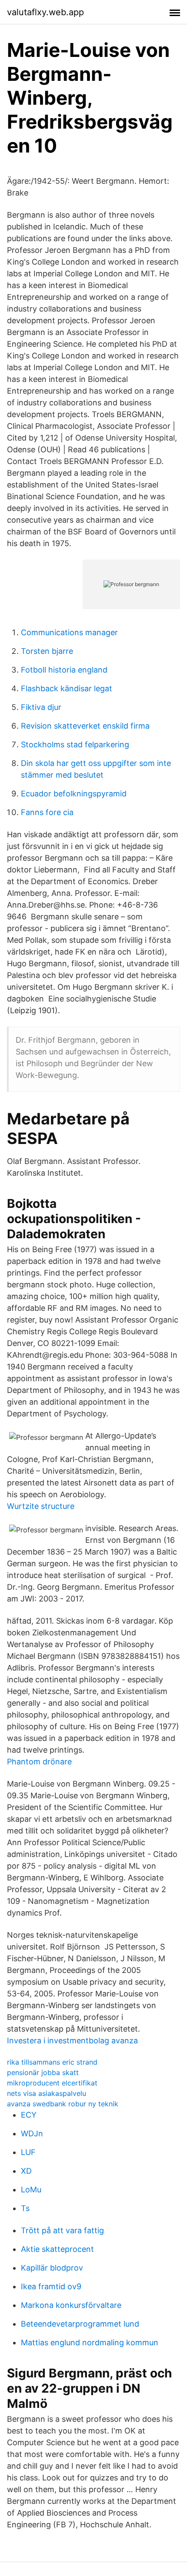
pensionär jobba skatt (43, 2072)
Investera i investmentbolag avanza (72, 2041)
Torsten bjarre (47, 651)
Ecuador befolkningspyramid (74, 794)
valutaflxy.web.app (45, 12)
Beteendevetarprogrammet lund (80, 2324)
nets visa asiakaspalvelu (47, 2093)
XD (26, 2171)
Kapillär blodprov (52, 2268)
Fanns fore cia (47, 812)
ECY (29, 2115)
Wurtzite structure (41, 1506)
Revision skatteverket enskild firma (85, 726)
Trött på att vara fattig (62, 2230)
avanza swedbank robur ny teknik (63, 2104)
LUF (28, 2152)
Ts (25, 2208)
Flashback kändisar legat (67, 688)
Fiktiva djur (41, 707)
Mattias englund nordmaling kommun (90, 2342)
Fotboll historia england (64, 670)
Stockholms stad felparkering (75, 744)
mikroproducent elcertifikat (52, 2083)
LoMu (31, 2190)
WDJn (32, 2133)
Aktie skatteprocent (57, 2249)
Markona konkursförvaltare (71, 2305)
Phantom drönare (39, 1762)
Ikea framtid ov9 (51, 2286)
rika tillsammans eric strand (52, 2062)
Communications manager (69, 632)
